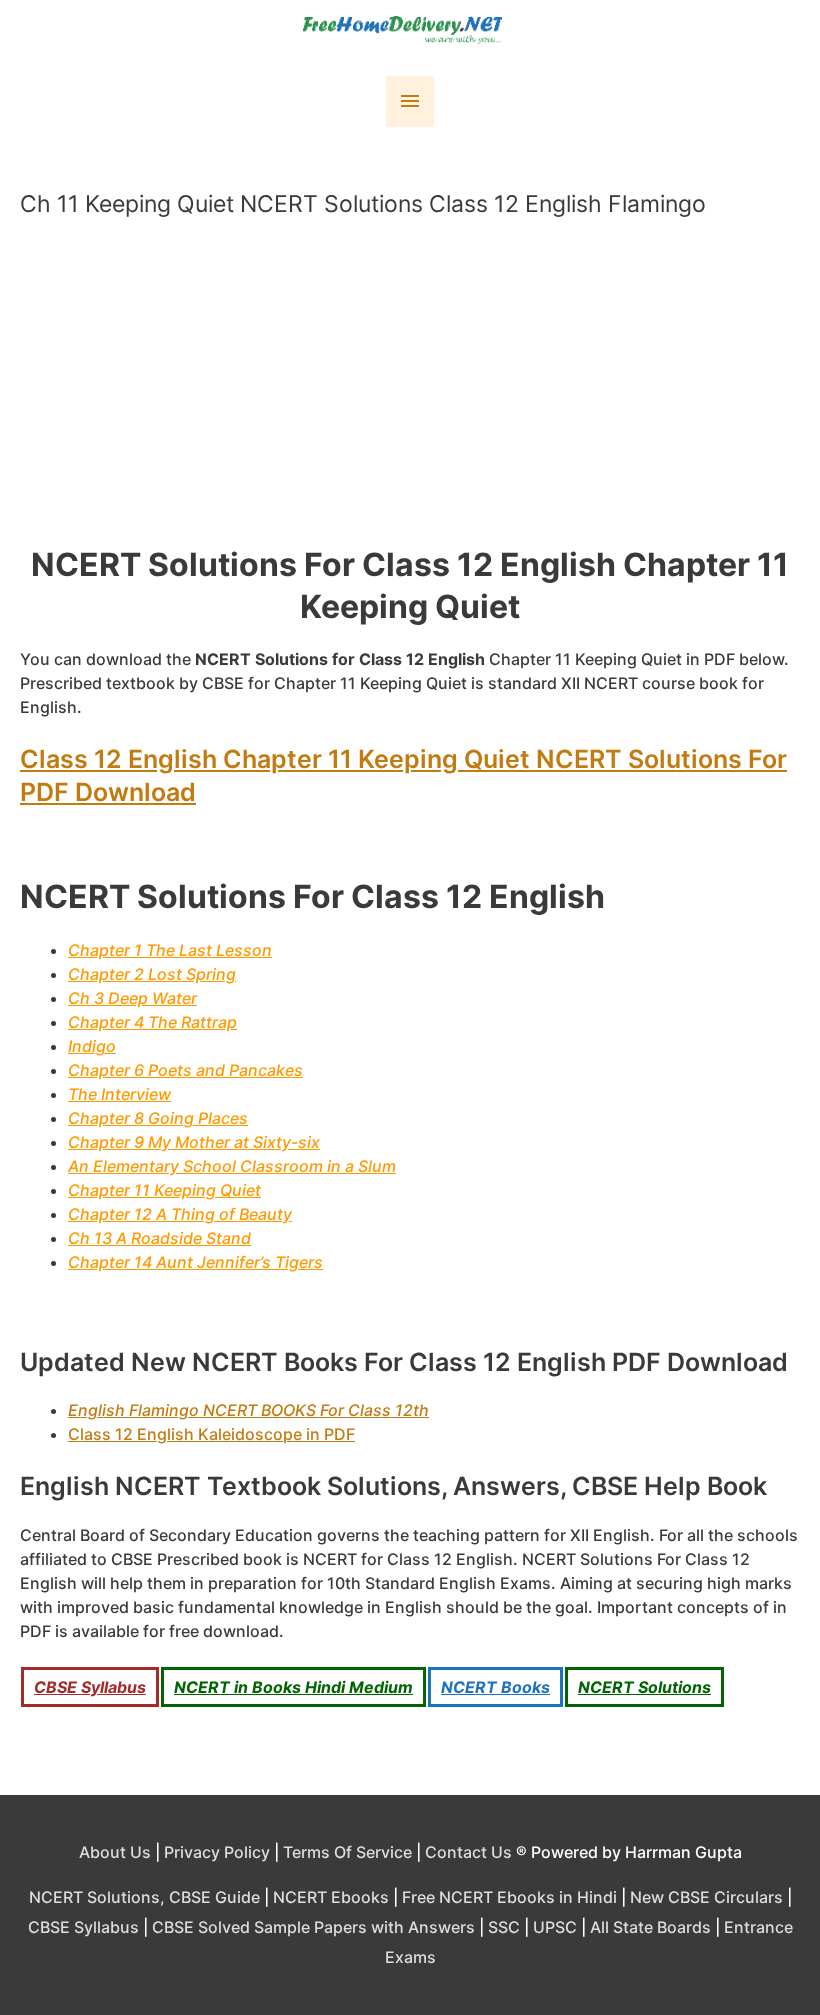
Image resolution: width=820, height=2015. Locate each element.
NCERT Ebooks (331, 1897)
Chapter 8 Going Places (158, 1118)
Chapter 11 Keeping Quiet (164, 1190)
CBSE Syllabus (90, 1687)
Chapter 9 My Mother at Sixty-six (194, 1142)
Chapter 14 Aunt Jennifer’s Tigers (195, 1262)
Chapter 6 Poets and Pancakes (185, 1070)
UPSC (555, 1927)
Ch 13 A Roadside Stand (159, 1238)
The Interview (119, 1094)
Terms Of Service (347, 1852)
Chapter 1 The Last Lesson (170, 950)
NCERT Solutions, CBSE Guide (144, 1897)
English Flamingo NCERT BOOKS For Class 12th (248, 1410)
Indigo (92, 1046)
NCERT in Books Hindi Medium (293, 1687)
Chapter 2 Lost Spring (152, 974)
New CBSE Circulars (706, 1897)
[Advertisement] (420, 390)
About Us (115, 1852)
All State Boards (650, 1927)
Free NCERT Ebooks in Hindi (509, 1897)
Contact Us (468, 1852)
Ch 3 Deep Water (132, 998)
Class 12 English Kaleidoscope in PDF (211, 1434)
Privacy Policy (217, 1852)
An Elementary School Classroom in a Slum (232, 1166)
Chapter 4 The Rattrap (152, 1022)
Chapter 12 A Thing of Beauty (180, 1214)
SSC (504, 1927)
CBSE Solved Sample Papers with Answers (313, 1927)
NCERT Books (495, 1687)
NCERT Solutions (644, 1687)
